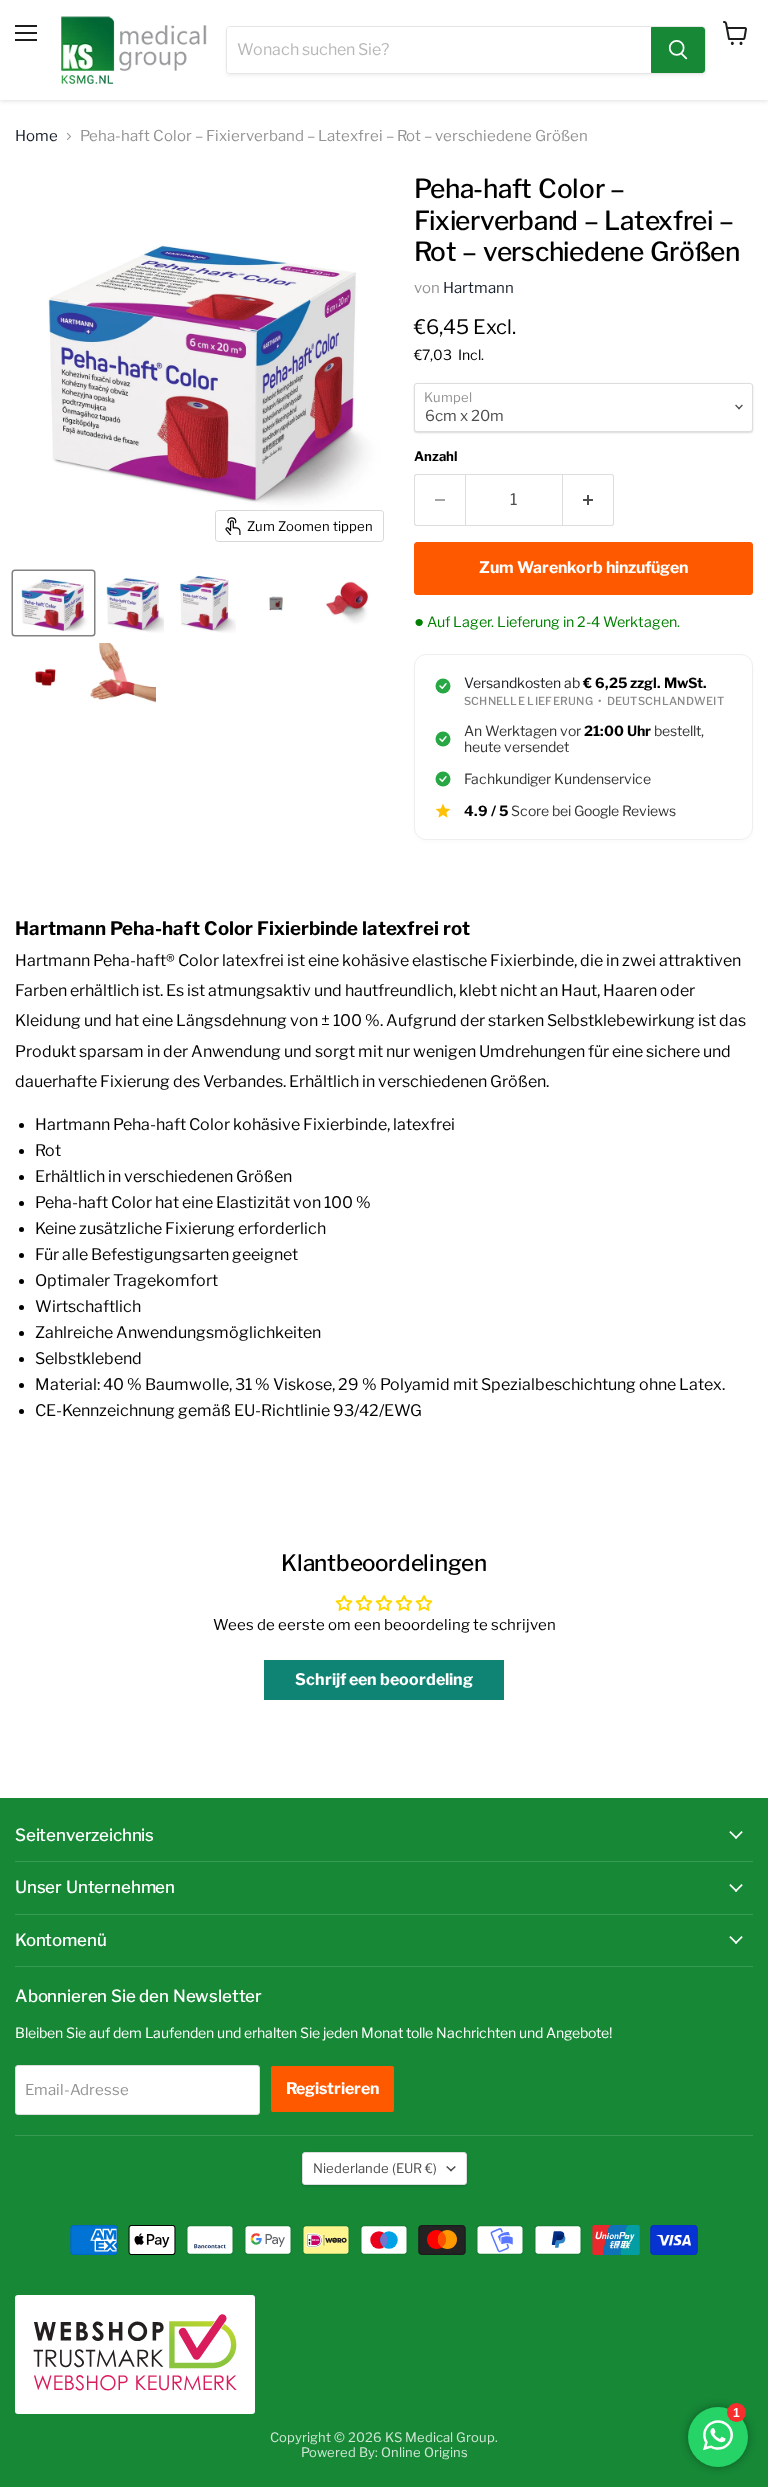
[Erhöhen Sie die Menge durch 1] (588, 500)
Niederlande (375, 2168)
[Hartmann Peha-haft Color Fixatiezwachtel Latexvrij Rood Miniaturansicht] (276, 603)
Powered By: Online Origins (384, 2452)
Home (36, 136)
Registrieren (332, 2088)
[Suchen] (678, 50)
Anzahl (435, 456)
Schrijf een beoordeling (384, 1679)
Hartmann (478, 288)
